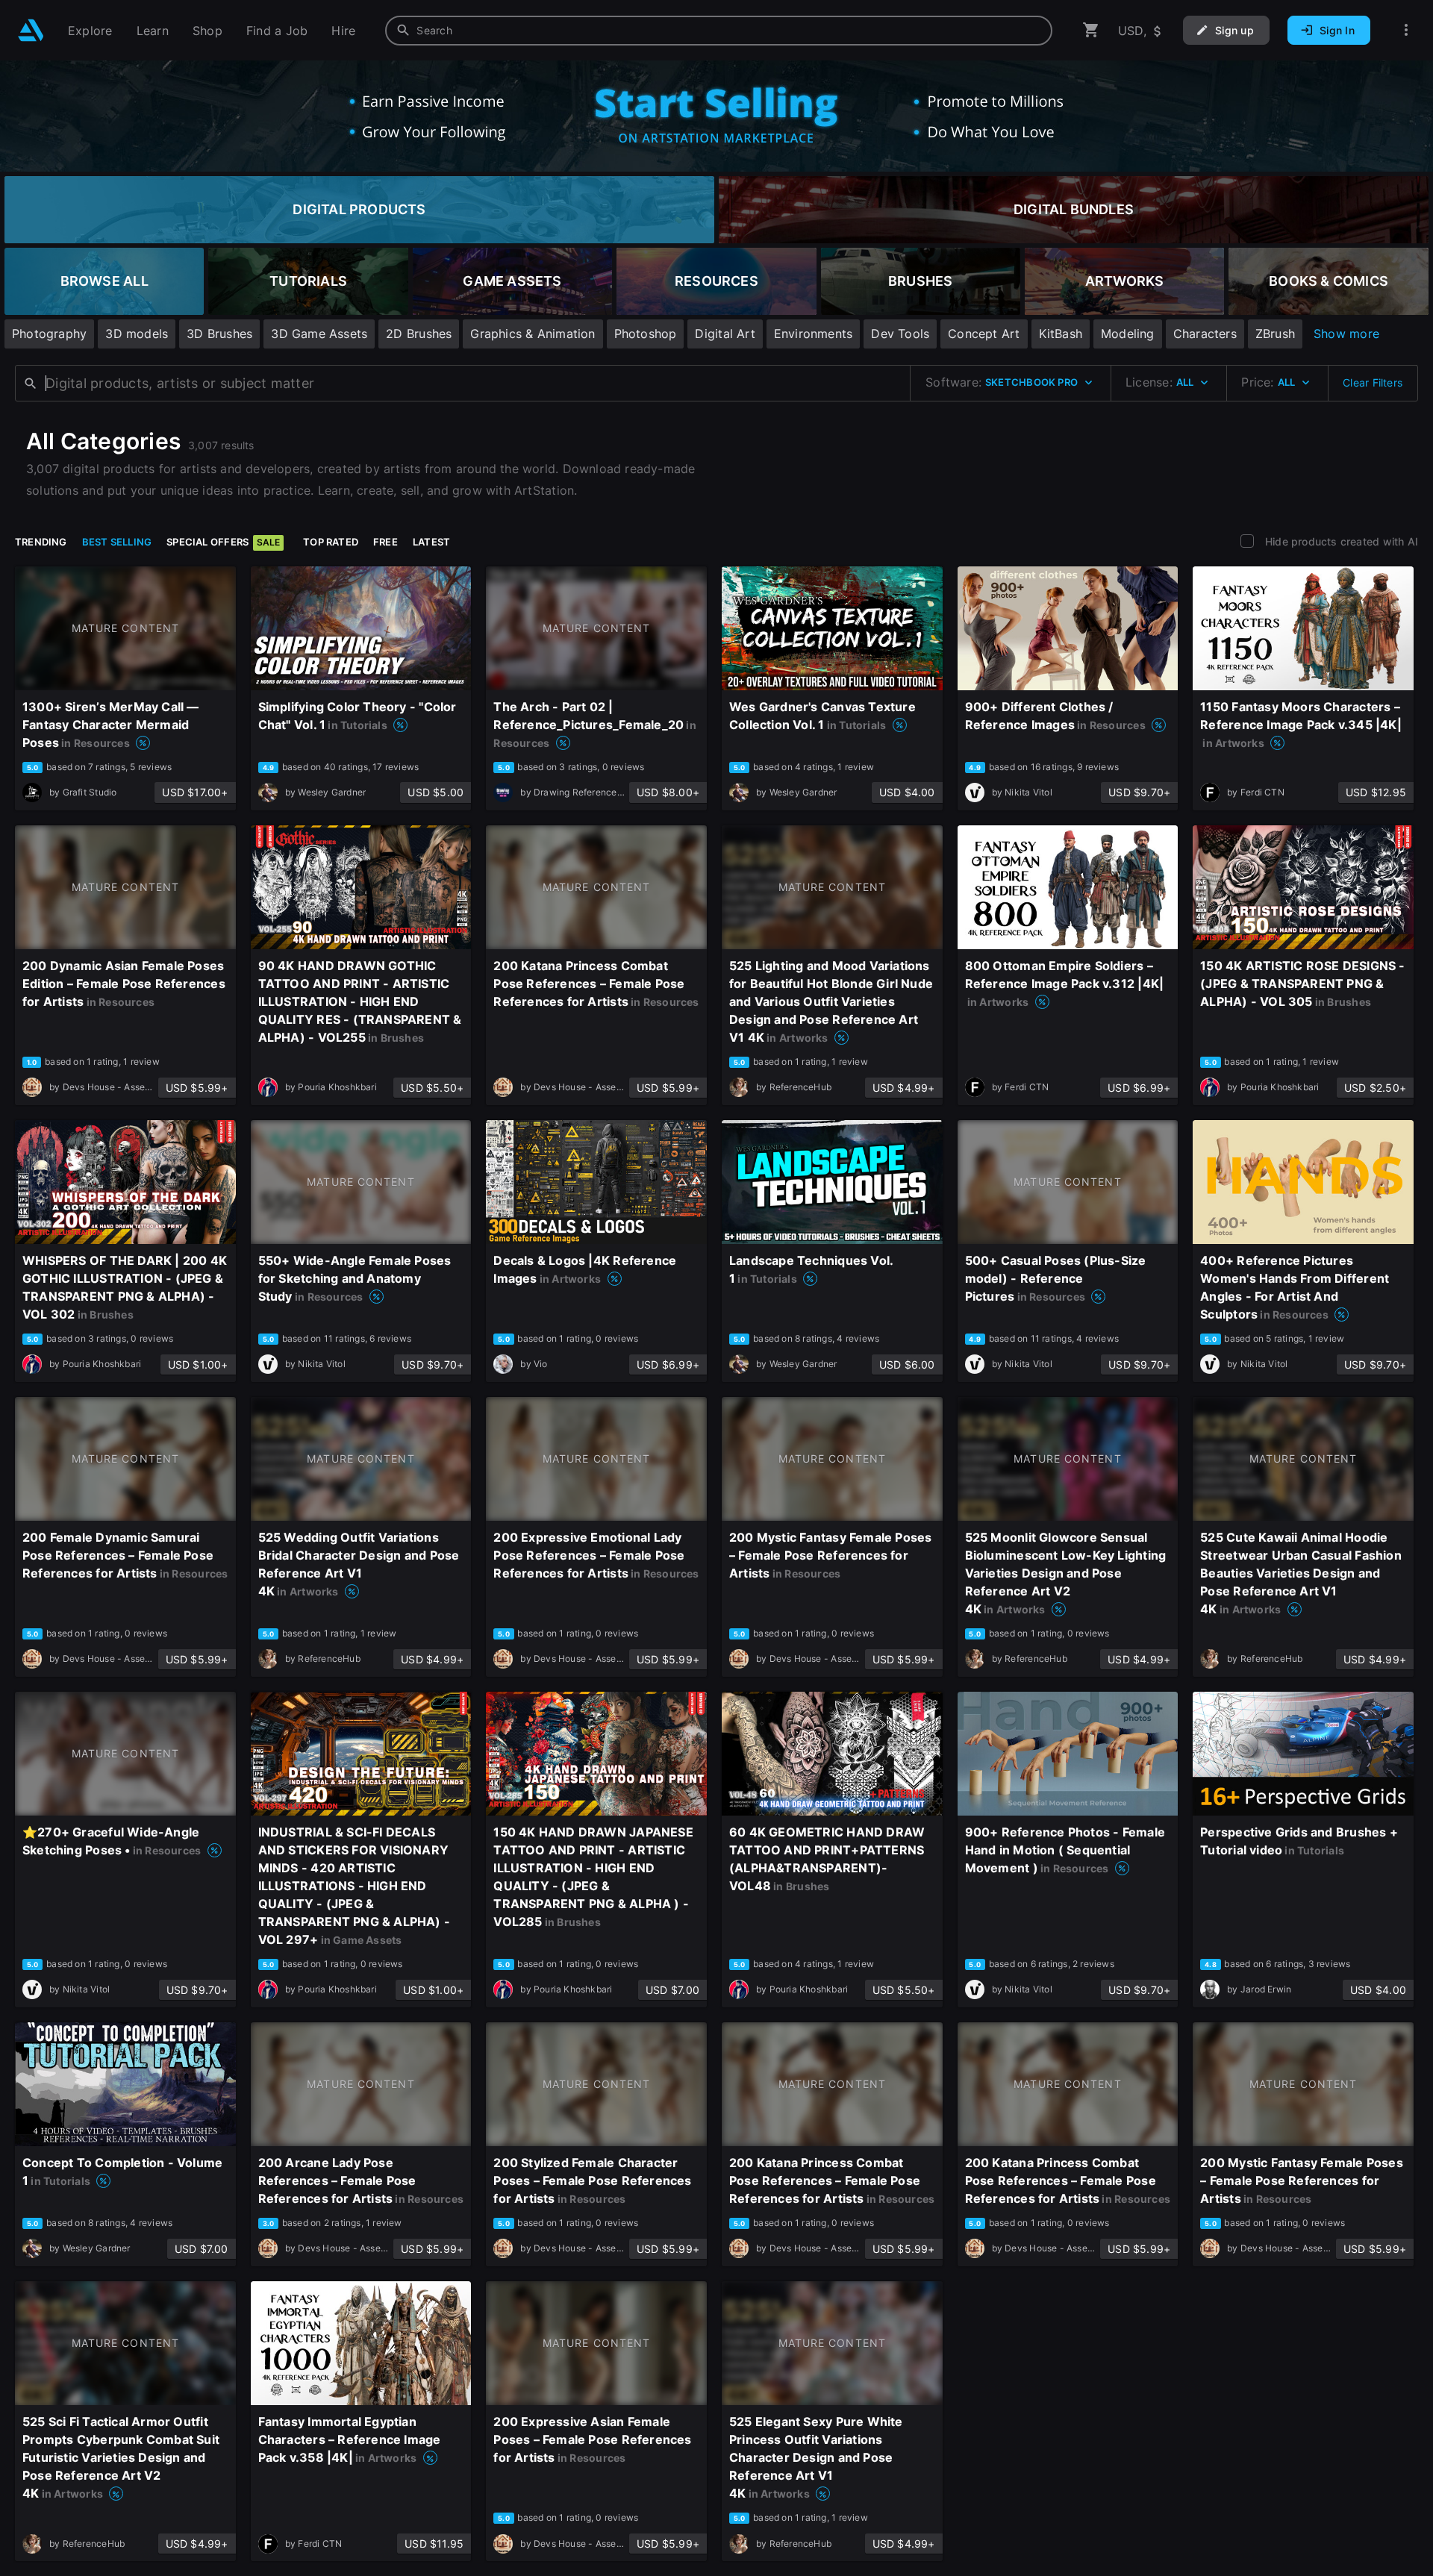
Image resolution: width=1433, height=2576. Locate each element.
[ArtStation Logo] (31, 30)
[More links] (1406, 30)
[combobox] (719, 31)
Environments (814, 334)
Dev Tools (900, 334)
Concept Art (984, 334)
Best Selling (117, 542)
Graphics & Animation (533, 334)
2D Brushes (419, 334)
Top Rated (331, 542)
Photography (49, 334)
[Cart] (1091, 30)
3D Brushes (219, 334)
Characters (1205, 334)
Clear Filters (1373, 382)
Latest (431, 542)
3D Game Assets (319, 334)
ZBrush (1275, 334)
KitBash (1061, 334)
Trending (41, 542)
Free (385, 542)
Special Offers (223, 542)
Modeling (1128, 334)
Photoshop (646, 334)
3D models (137, 334)
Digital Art (725, 334)
